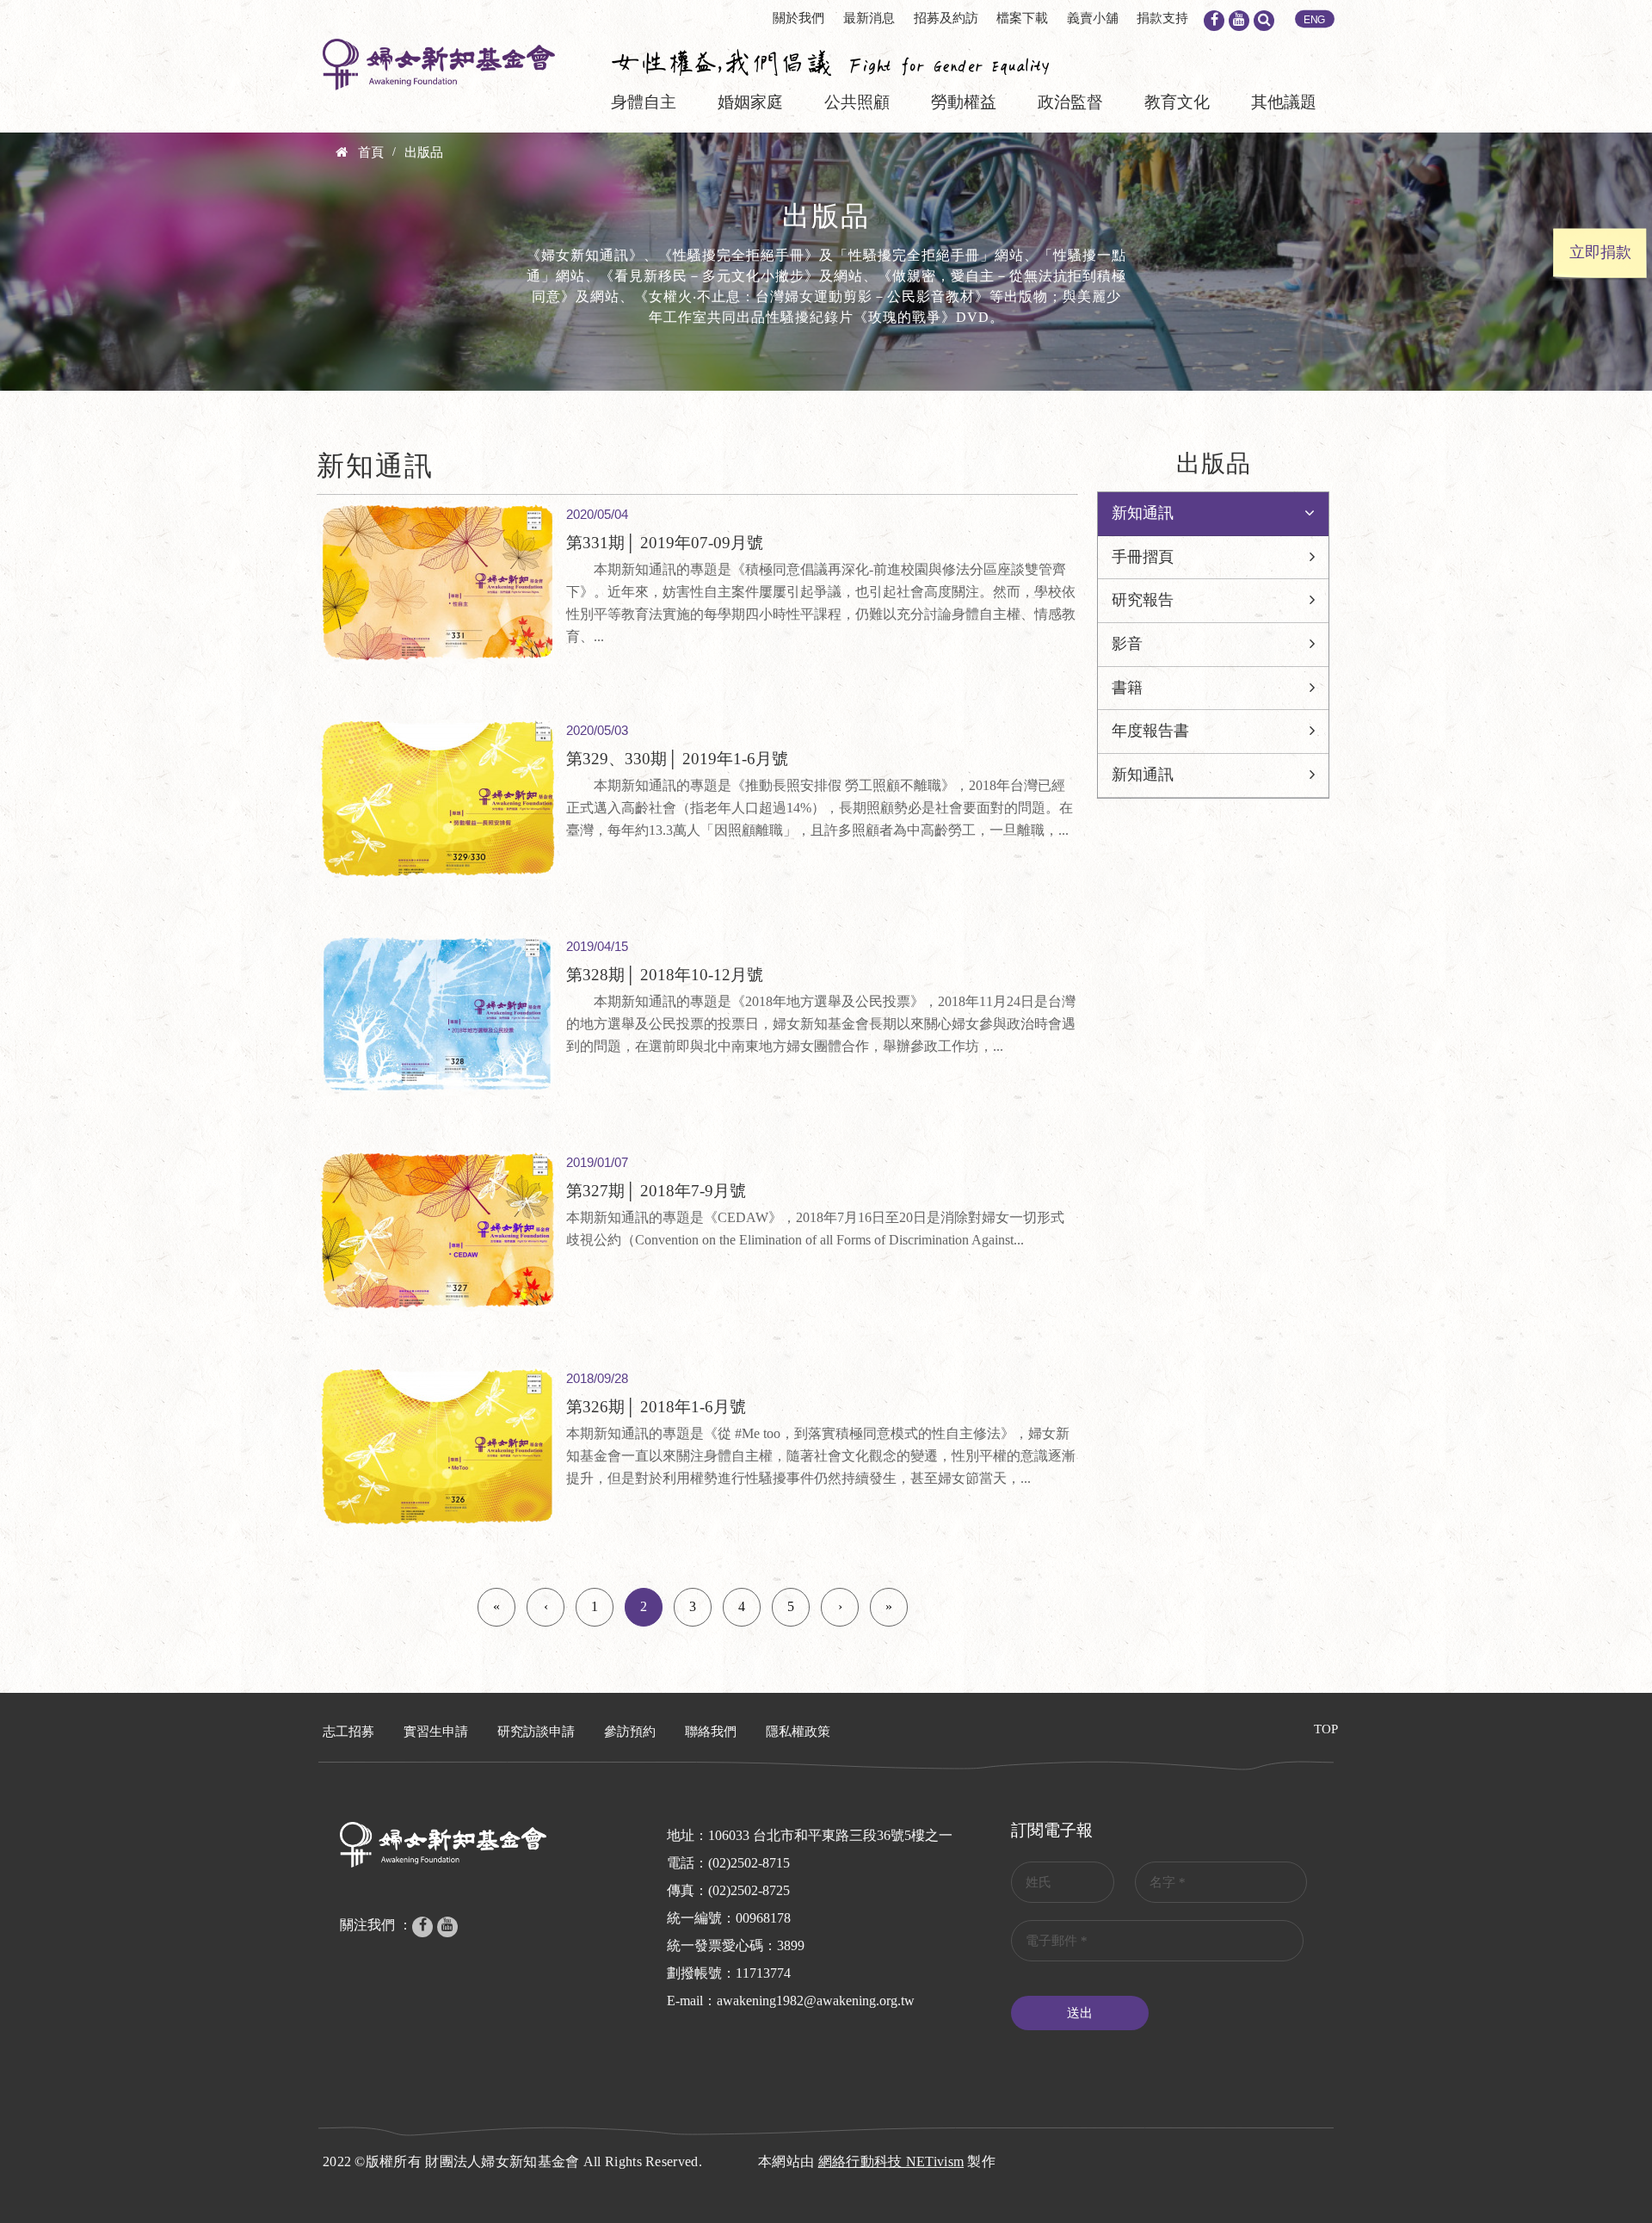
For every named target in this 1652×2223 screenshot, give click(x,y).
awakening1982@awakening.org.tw (816, 2001)
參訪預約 (630, 1732)
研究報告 (1143, 600)
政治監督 (1070, 102)
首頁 (371, 152)
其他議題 (1284, 102)
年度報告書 (1150, 731)
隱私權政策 (798, 1732)
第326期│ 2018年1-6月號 (656, 1407)
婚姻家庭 (750, 102)
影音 (1127, 644)
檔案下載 (1022, 18)
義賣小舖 (1093, 18)
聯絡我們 (711, 1732)
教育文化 (1177, 102)
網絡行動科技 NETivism (891, 2161)
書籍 (1127, 688)
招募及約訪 (946, 18)
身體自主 (644, 102)
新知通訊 (1143, 513)
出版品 (424, 152)
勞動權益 (964, 102)
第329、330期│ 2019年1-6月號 (677, 759)
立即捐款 (1600, 252)
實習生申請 (436, 1732)
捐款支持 (1162, 18)
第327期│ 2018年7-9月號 (656, 1191)
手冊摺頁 (1143, 557)
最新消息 (869, 18)
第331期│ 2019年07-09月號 (665, 543)
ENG (1315, 20)
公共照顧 (857, 102)
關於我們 (798, 18)
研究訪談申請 (536, 1732)
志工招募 (348, 1732)
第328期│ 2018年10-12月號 (665, 975)
